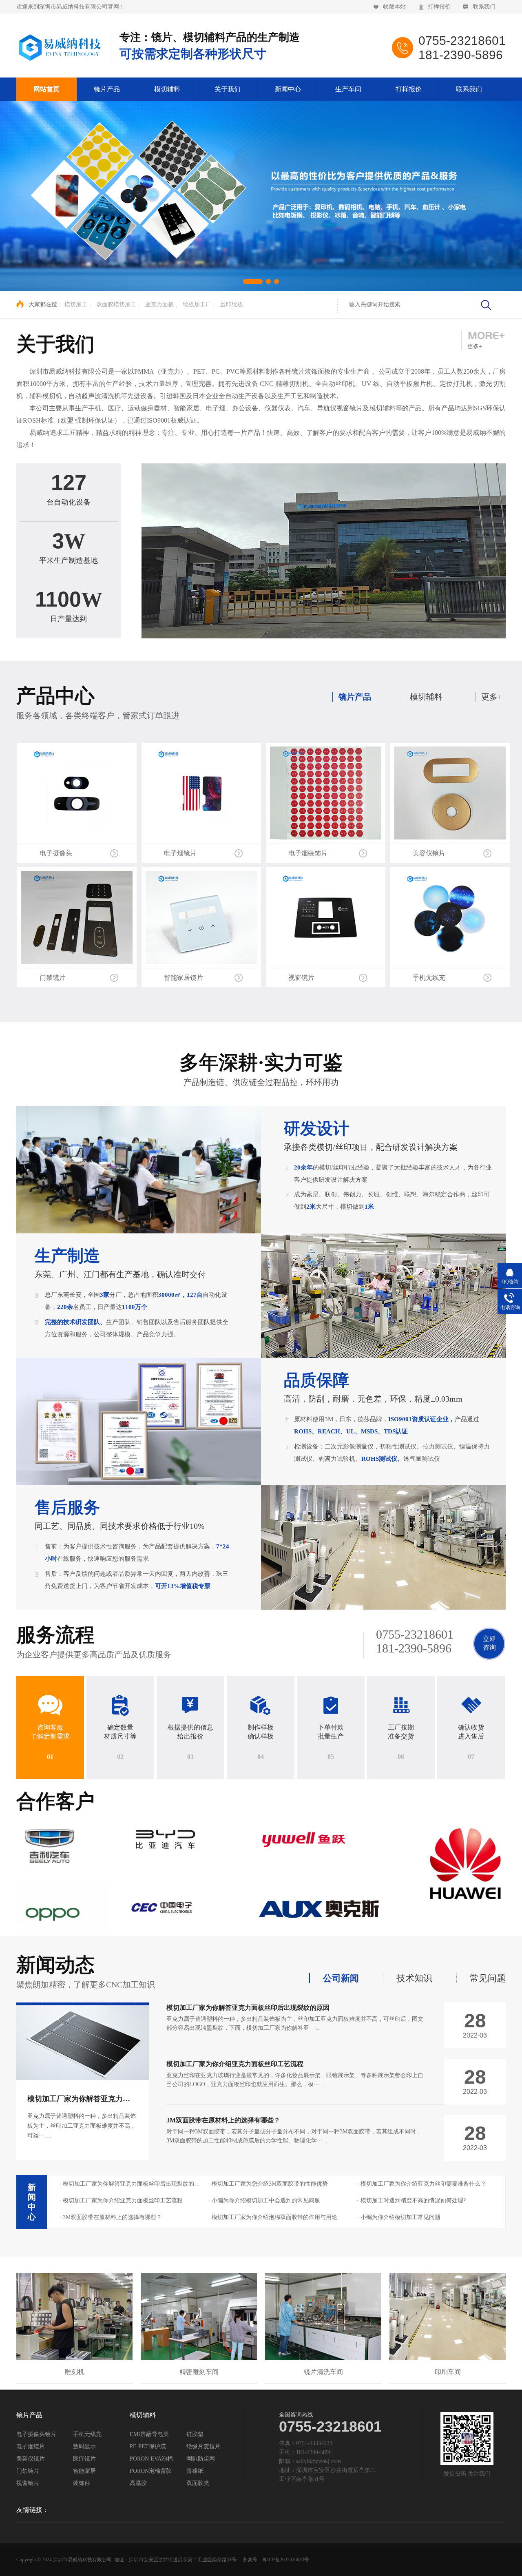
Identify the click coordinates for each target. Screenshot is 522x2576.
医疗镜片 (84, 2459)
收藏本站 (394, 7)
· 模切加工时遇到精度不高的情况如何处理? (411, 2201)
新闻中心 (288, 89)
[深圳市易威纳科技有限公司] (60, 46)
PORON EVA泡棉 (151, 2459)
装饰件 (82, 2483)
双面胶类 (198, 2483)
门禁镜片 (28, 2471)
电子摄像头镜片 (36, 2434)
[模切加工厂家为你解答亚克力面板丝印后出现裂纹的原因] (83, 2043)
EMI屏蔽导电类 (149, 2434)
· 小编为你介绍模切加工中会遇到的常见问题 (264, 2201)
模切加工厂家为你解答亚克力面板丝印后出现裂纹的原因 (119, 2099)
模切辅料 (167, 89)
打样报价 (439, 7)
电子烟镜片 (31, 2447)
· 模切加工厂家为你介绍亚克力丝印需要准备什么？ (421, 2184)
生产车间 (348, 89)
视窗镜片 (28, 2483)
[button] (246, 281)
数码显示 (84, 2447)
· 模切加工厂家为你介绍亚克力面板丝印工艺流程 (121, 2201)
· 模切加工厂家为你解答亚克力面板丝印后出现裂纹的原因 (130, 2184)
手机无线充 (87, 2434)
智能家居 (84, 2471)
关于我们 (228, 89)
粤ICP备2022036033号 (286, 2560)
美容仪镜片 (31, 2459)
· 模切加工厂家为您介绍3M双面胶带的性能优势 (268, 2184)
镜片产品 (107, 89)
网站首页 (46, 89)
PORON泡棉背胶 (151, 2471)
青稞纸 (195, 2471)
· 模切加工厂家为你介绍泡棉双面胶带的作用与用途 (273, 2217)
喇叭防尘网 (201, 2459)
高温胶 (138, 2483)
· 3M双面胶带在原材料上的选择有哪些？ (111, 2217)
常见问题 (488, 1978)
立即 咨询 (489, 1643)
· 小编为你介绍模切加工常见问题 (399, 2217)
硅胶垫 (195, 2434)
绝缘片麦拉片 (203, 2447)
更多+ (492, 697)
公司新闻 (341, 1978)
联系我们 (484, 7)
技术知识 (414, 1978)
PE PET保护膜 (148, 2447)
